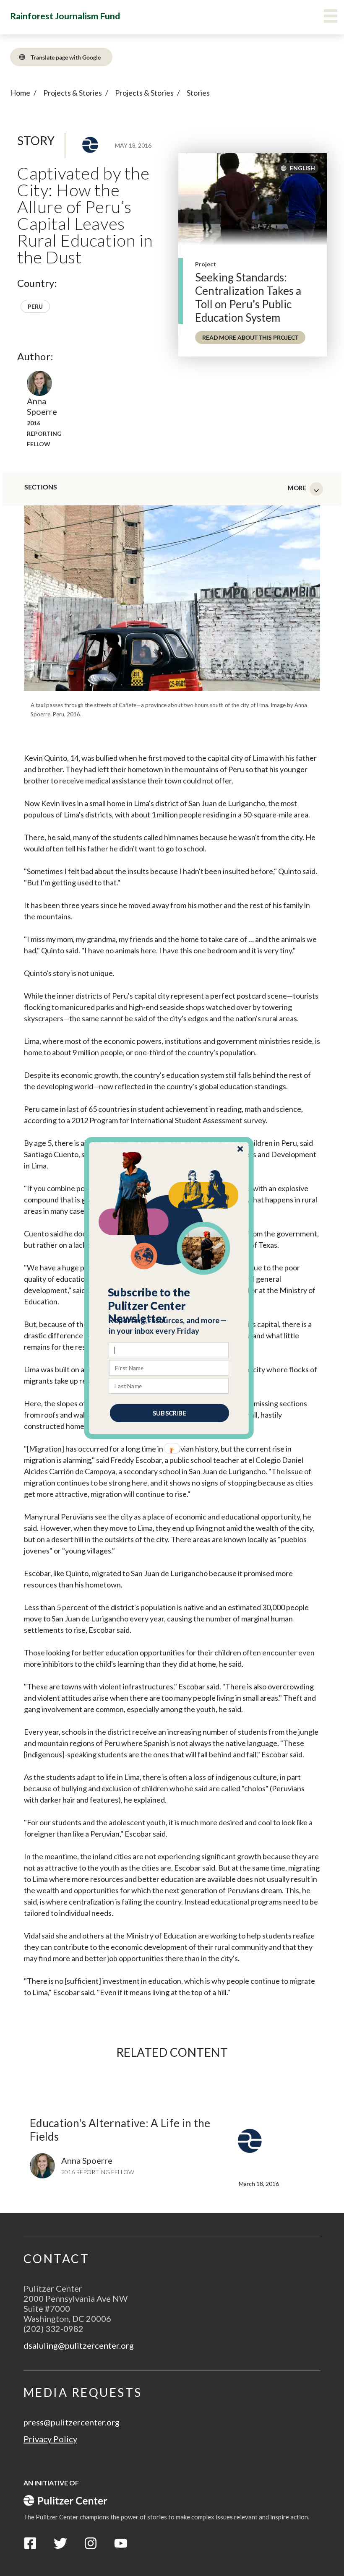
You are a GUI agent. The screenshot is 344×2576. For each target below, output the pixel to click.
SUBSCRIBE (169, 1413)
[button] (169, 1306)
